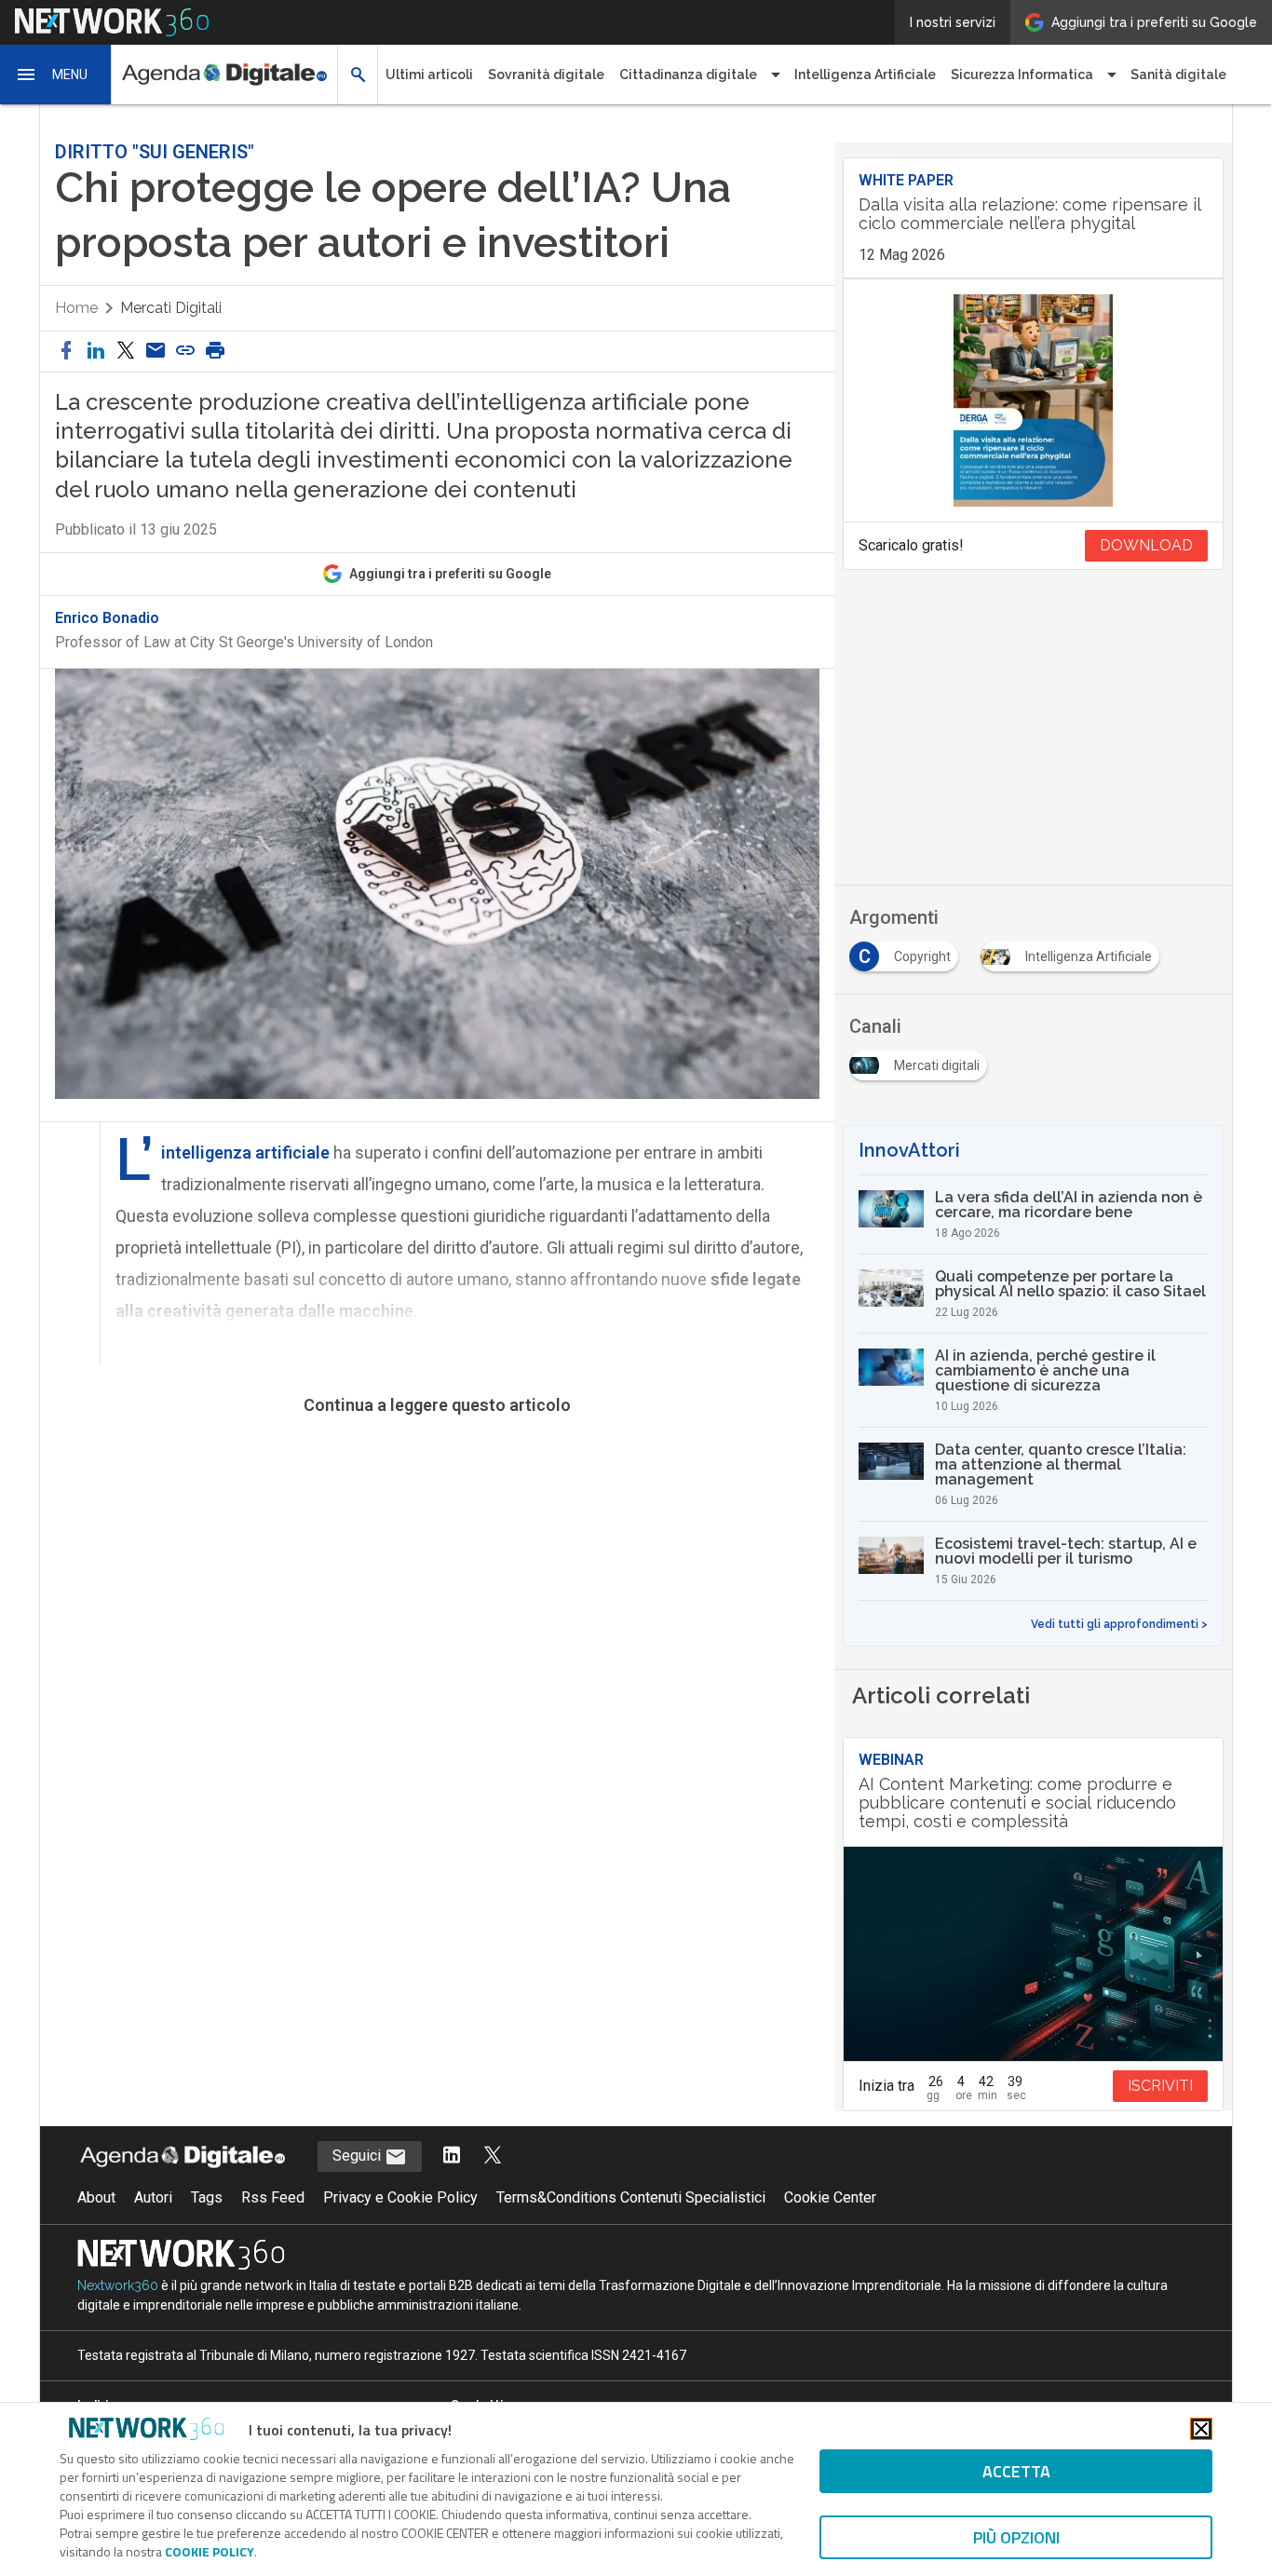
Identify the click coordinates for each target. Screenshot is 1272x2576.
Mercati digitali (171, 308)
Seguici (359, 2156)
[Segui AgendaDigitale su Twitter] (493, 2156)
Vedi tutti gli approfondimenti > (1119, 1624)
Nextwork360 (118, 2285)
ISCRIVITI (1160, 2086)
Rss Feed (273, 2197)
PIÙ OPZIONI (1016, 2537)
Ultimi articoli (429, 75)
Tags (207, 2197)
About (96, 2197)
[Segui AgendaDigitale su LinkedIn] (452, 2156)
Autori (153, 2197)
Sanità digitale (1178, 75)
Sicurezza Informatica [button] (1022, 75)
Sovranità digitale (546, 75)
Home (76, 308)
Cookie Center (830, 2197)
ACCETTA (1016, 2471)
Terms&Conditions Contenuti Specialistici (631, 2197)
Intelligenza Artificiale (865, 75)
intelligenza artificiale (245, 1152)
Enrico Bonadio (107, 618)
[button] (56, 75)
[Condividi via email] (156, 352)
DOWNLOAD (1146, 545)
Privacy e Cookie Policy (400, 2197)
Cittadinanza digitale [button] (688, 75)
